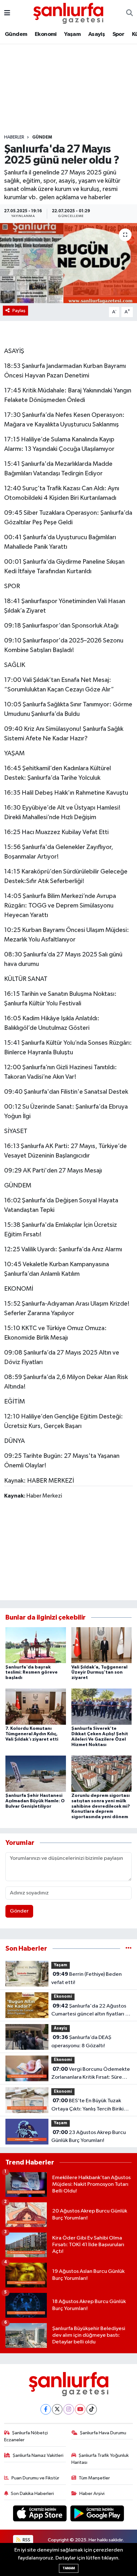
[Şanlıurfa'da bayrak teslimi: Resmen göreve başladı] (36, 1645)
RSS (26, 2540)
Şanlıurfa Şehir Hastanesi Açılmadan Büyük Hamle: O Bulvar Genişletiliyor (35, 1801)
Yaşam (72, 34)
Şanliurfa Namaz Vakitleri (38, 2455)
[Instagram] (69, 2409)
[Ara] (130, 13)
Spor (119, 34)
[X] (57, 2409)
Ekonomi (46, 34)
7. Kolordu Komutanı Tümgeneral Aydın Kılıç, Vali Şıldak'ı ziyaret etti (32, 1734)
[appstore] (40, 2515)
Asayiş (97, 34)
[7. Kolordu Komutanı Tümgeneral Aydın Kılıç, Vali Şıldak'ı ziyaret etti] (36, 1706)
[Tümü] (129, 1949)
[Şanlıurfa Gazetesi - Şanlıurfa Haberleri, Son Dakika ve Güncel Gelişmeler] (68, 13)
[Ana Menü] (7, 13)
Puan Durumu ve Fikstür (35, 2478)
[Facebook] (46, 2409)
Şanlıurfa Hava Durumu (103, 2433)
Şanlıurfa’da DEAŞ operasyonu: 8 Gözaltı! (81, 2042)
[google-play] (97, 2515)
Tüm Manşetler (94, 2478)
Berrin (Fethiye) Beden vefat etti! (87, 1978)
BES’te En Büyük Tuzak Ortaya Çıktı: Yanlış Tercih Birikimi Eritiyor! (90, 2105)
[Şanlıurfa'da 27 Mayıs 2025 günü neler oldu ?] (68, 263)
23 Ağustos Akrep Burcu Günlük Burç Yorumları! (89, 2137)
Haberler (14, 137)
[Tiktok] (92, 2409)
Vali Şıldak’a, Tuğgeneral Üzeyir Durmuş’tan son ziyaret (99, 1673)
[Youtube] (80, 2409)
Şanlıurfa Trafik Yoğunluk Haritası (100, 2459)
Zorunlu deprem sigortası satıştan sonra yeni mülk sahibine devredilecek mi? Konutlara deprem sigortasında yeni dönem (101, 1806)
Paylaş (19, 311)
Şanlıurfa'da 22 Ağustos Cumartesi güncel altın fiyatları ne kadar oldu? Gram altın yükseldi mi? (91, 2011)
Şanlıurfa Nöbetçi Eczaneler (26, 2436)
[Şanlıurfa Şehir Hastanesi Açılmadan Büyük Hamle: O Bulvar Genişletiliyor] (36, 1774)
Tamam (69, 2568)
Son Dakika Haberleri (32, 2494)
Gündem (16, 34)
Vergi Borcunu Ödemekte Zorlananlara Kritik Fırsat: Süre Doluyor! (91, 2074)
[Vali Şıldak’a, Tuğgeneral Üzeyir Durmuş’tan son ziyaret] (102, 1645)
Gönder (19, 1911)
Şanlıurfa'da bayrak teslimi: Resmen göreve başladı (32, 1673)
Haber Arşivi (92, 2494)
